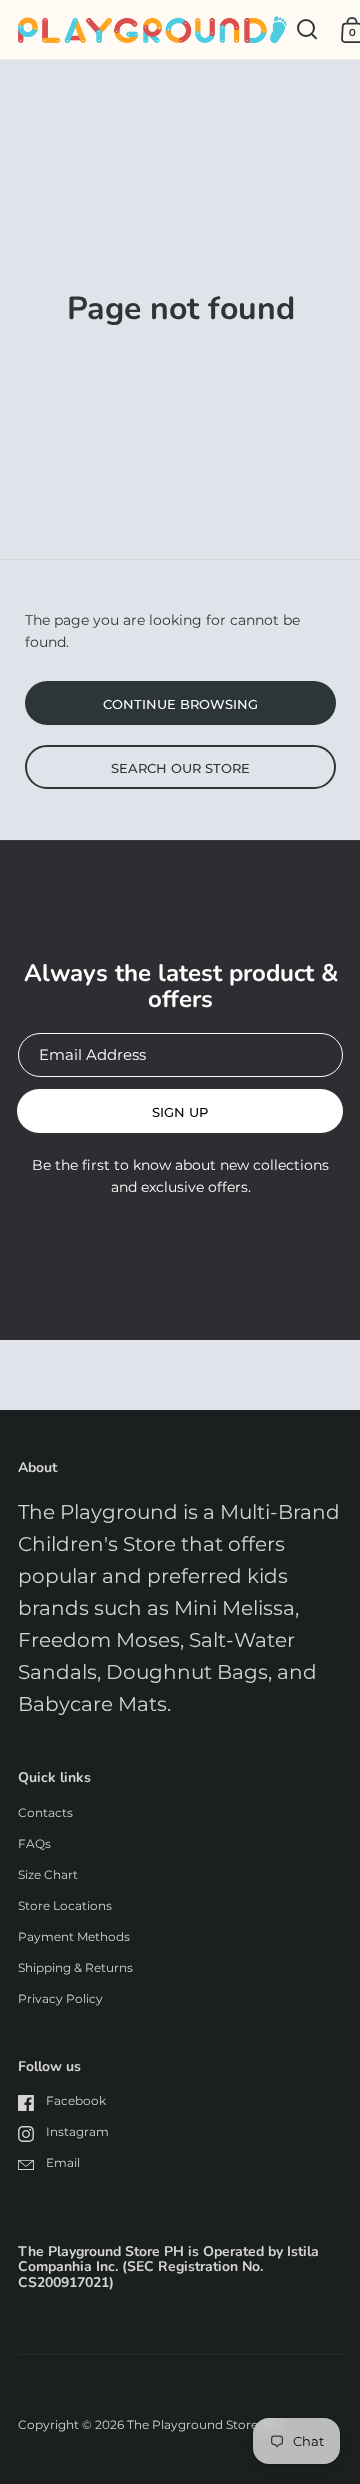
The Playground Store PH (203, 2424)
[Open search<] (307, 29)
